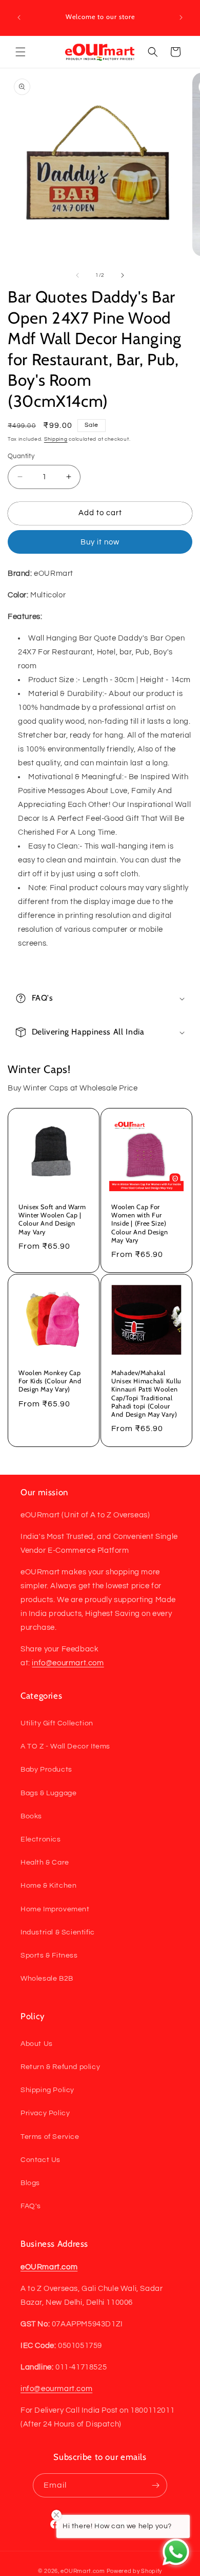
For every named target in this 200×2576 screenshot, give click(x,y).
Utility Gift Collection (57, 1723)
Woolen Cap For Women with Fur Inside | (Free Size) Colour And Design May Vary (140, 1224)
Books (31, 1816)
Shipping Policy (47, 2090)
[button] (21, 52)
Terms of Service (50, 2137)
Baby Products (46, 1770)
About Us (37, 2044)
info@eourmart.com (68, 1663)
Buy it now (100, 542)
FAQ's (31, 2206)
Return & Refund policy (60, 2067)
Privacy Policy (45, 2113)
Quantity (21, 456)
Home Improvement (55, 1909)
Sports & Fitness (49, 1955)
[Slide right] (123, 275)
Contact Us (41, 2160)
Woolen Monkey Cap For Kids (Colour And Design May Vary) (50, 1381)
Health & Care (45, 1863)
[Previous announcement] (19, 17)
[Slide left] (77, 275)
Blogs (30, 2183)
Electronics (41, 1839)
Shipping (56, 439)
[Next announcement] (181, 17)
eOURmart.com (83, 2571)
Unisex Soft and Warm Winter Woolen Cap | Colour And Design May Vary (52, 1219)
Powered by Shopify (135, 2571)
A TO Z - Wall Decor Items (65, 1746)
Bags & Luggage (48, 1793)
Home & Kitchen (48, 1886)
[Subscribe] (155, 2485)
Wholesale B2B (47, 1979)
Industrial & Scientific (58, 1932)
